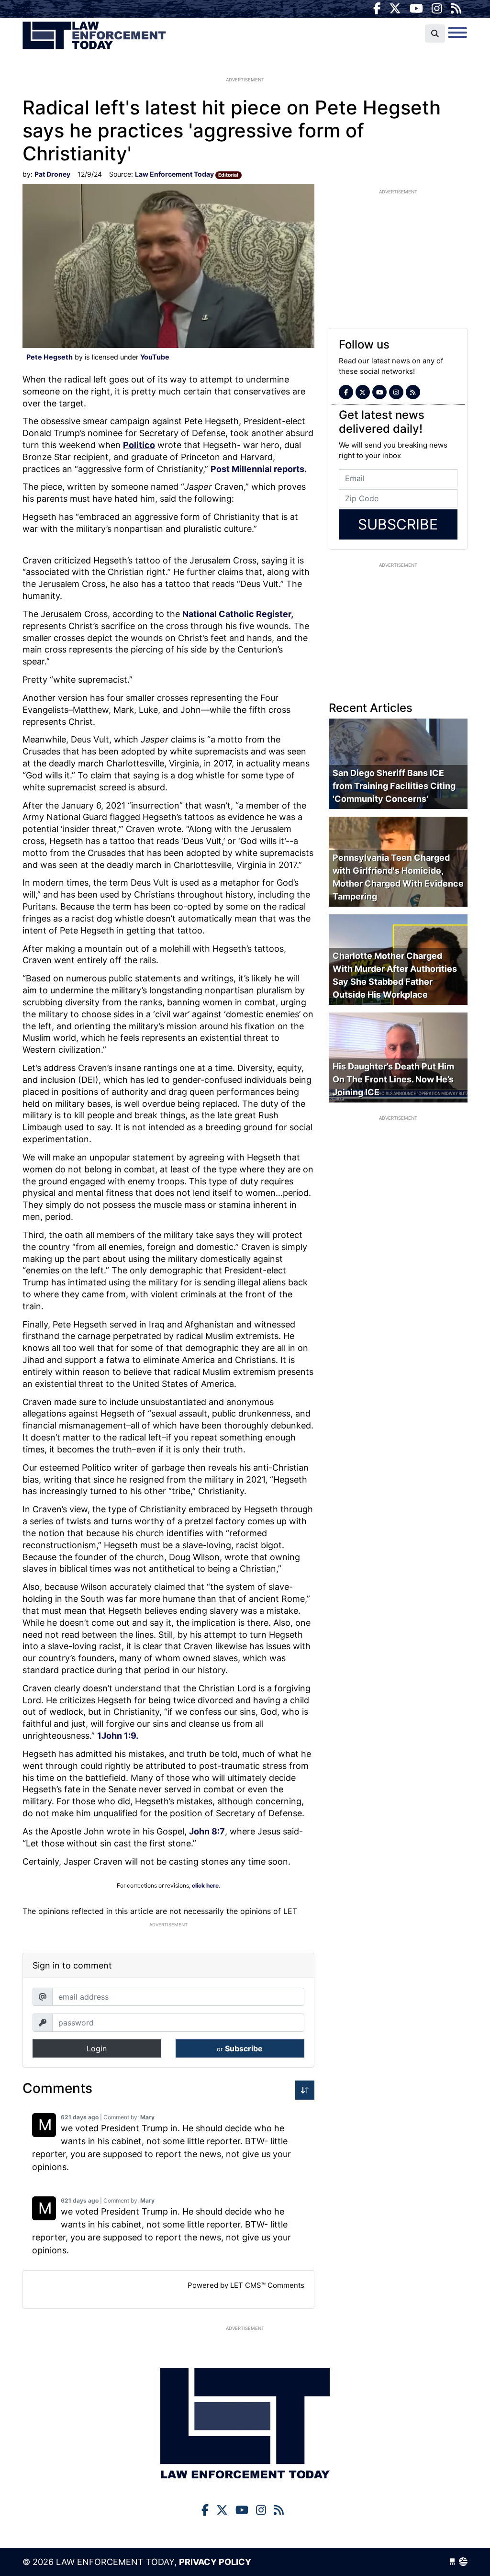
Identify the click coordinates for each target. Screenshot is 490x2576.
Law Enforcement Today (94, 36)
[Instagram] (437, 9)
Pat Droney (52, 174)
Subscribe (240, 2048)
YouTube (155, 357)
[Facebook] (377, 9)
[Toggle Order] (305, 2090)
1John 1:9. (118, 1736)
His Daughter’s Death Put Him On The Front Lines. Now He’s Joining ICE (393, 1079)
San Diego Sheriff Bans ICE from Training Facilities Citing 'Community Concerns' (394, 786)
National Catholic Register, (238, 614)
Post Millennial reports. (260, 469)
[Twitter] (395, 9)
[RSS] (456, 9)
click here (205, 1885)
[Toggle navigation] (457, 33)
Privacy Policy (215, 2562)
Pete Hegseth (50, 357)
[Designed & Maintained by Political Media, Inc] (452, 2562)
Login (97, 2048)
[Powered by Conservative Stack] (463, 2562)
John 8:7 (207, 1831)
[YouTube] (416, 9)
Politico (139, 445)
